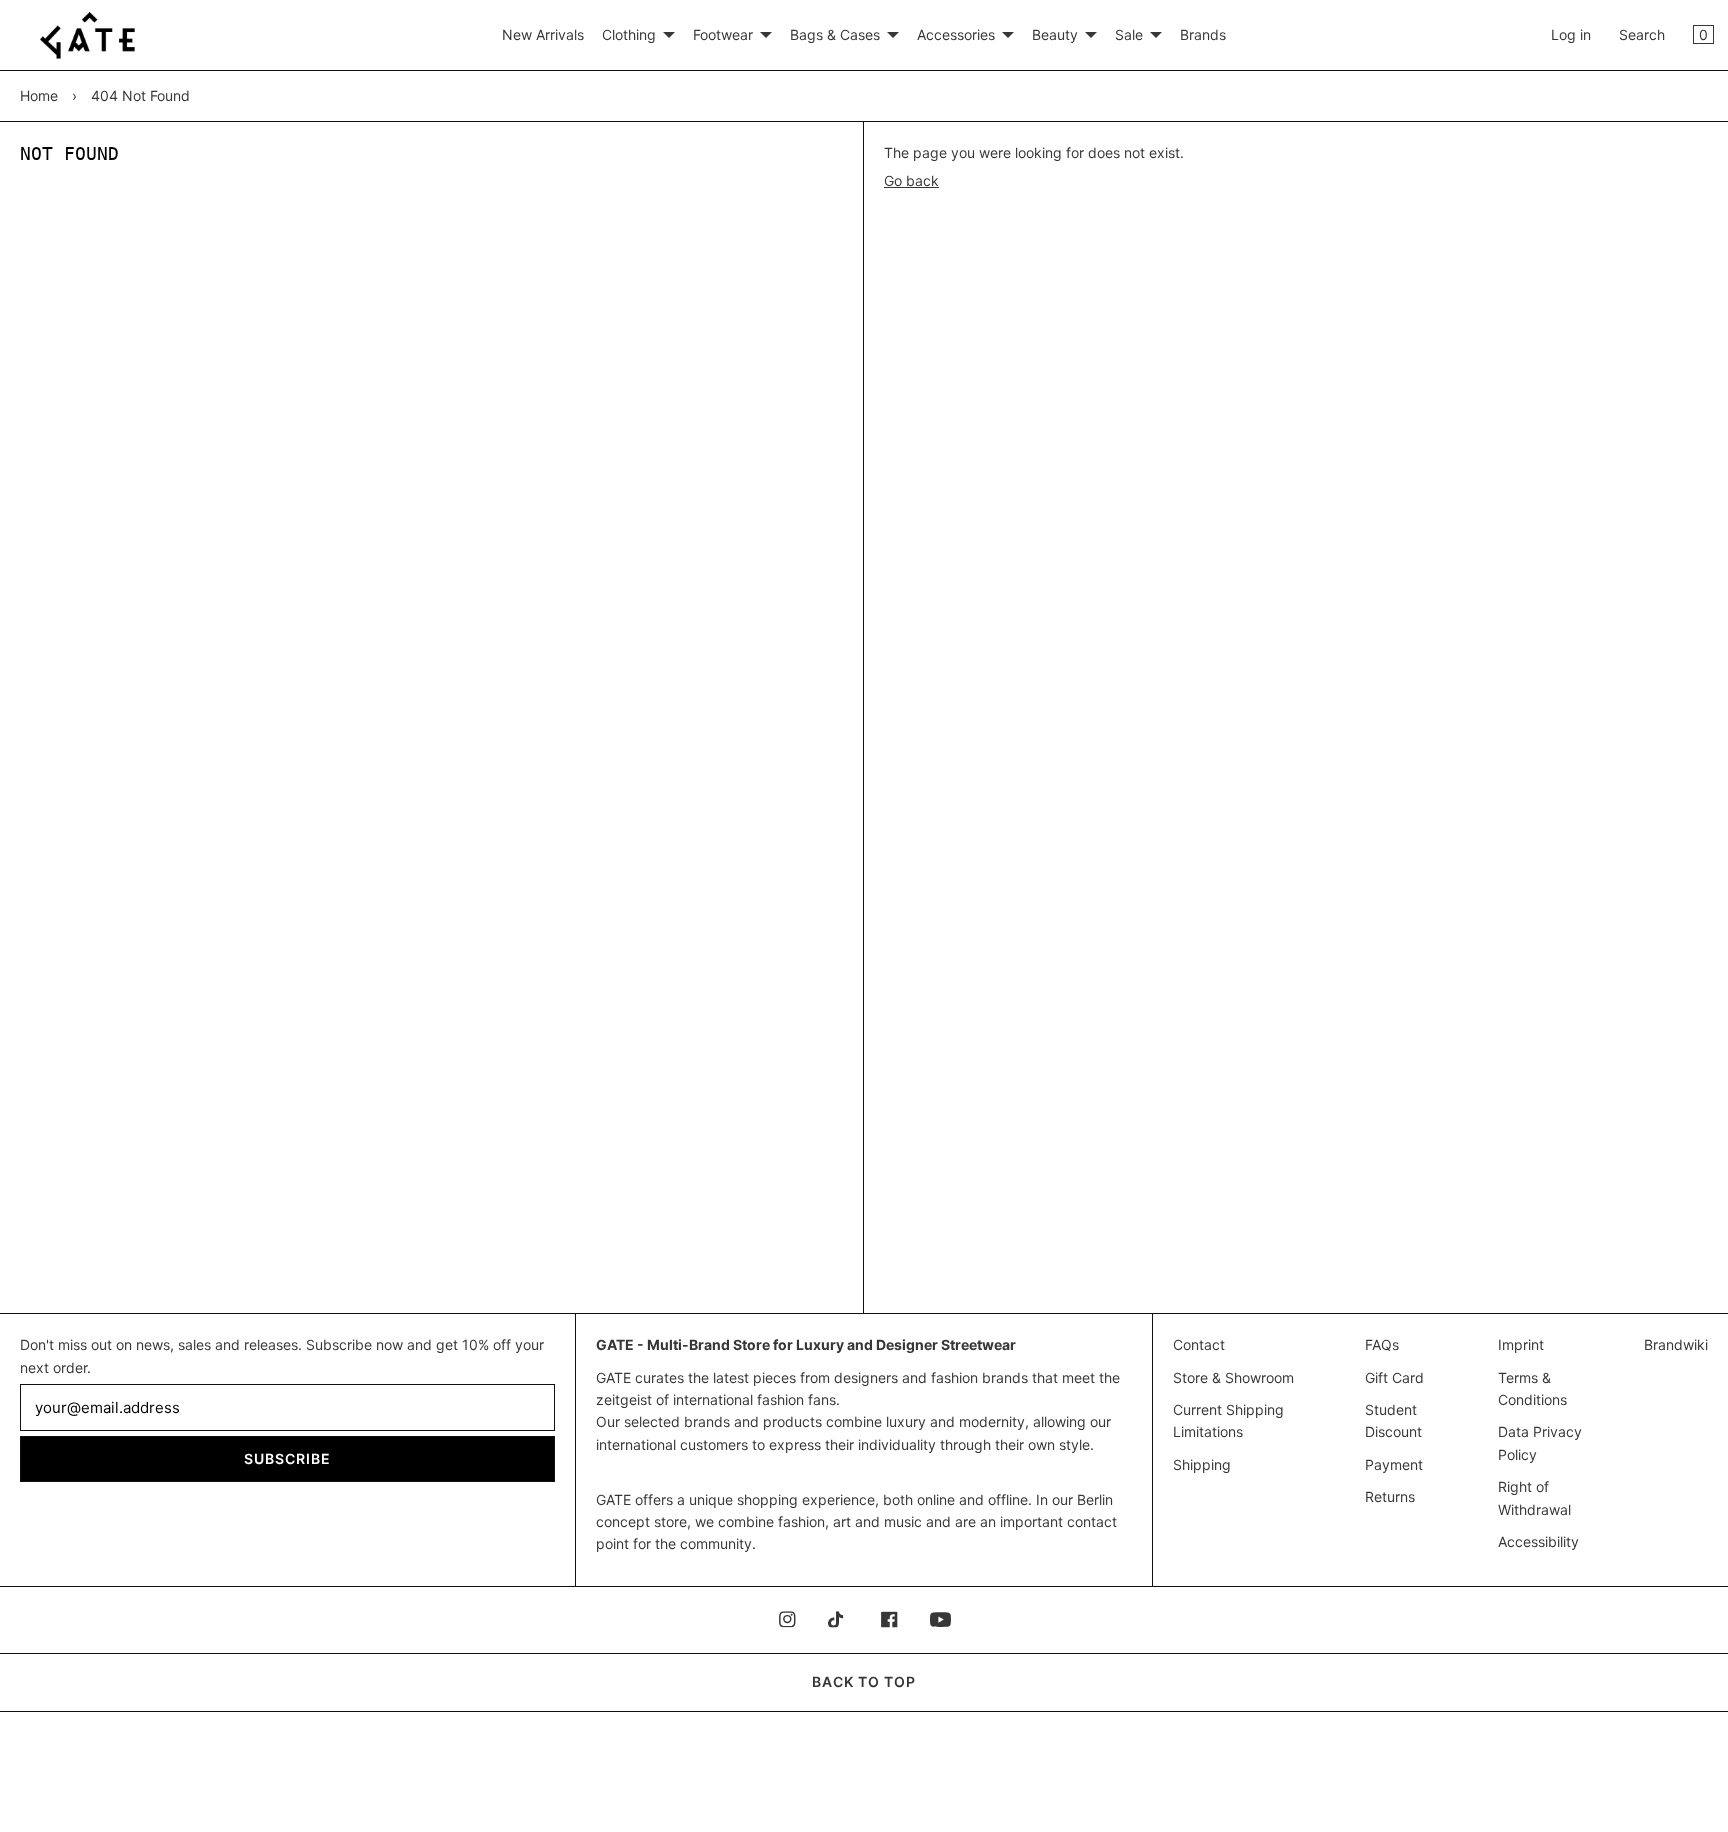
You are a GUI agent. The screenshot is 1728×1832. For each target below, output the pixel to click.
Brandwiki (1676, 1344)
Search (1642, 34)
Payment (1394, 1464)
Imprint (1521, 1344)
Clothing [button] (629, 34)
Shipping (1202, 1464)
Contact (1199, 1344)
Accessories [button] (956, 34)
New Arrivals (543, 34)
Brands (1203, 34)
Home (39, 95)
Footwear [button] (723, 34)
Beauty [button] (1055, 34)
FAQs (1382, 1344)
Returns (1390, 1496)
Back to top (864, 1681)
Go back (911, 180)
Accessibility (1538, 1541)
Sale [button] (1129, 34)
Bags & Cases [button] (835, 34)
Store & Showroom (1233, 1377)
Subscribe (287, 1458)
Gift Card (1394, 1377)
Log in (1571, 34)
